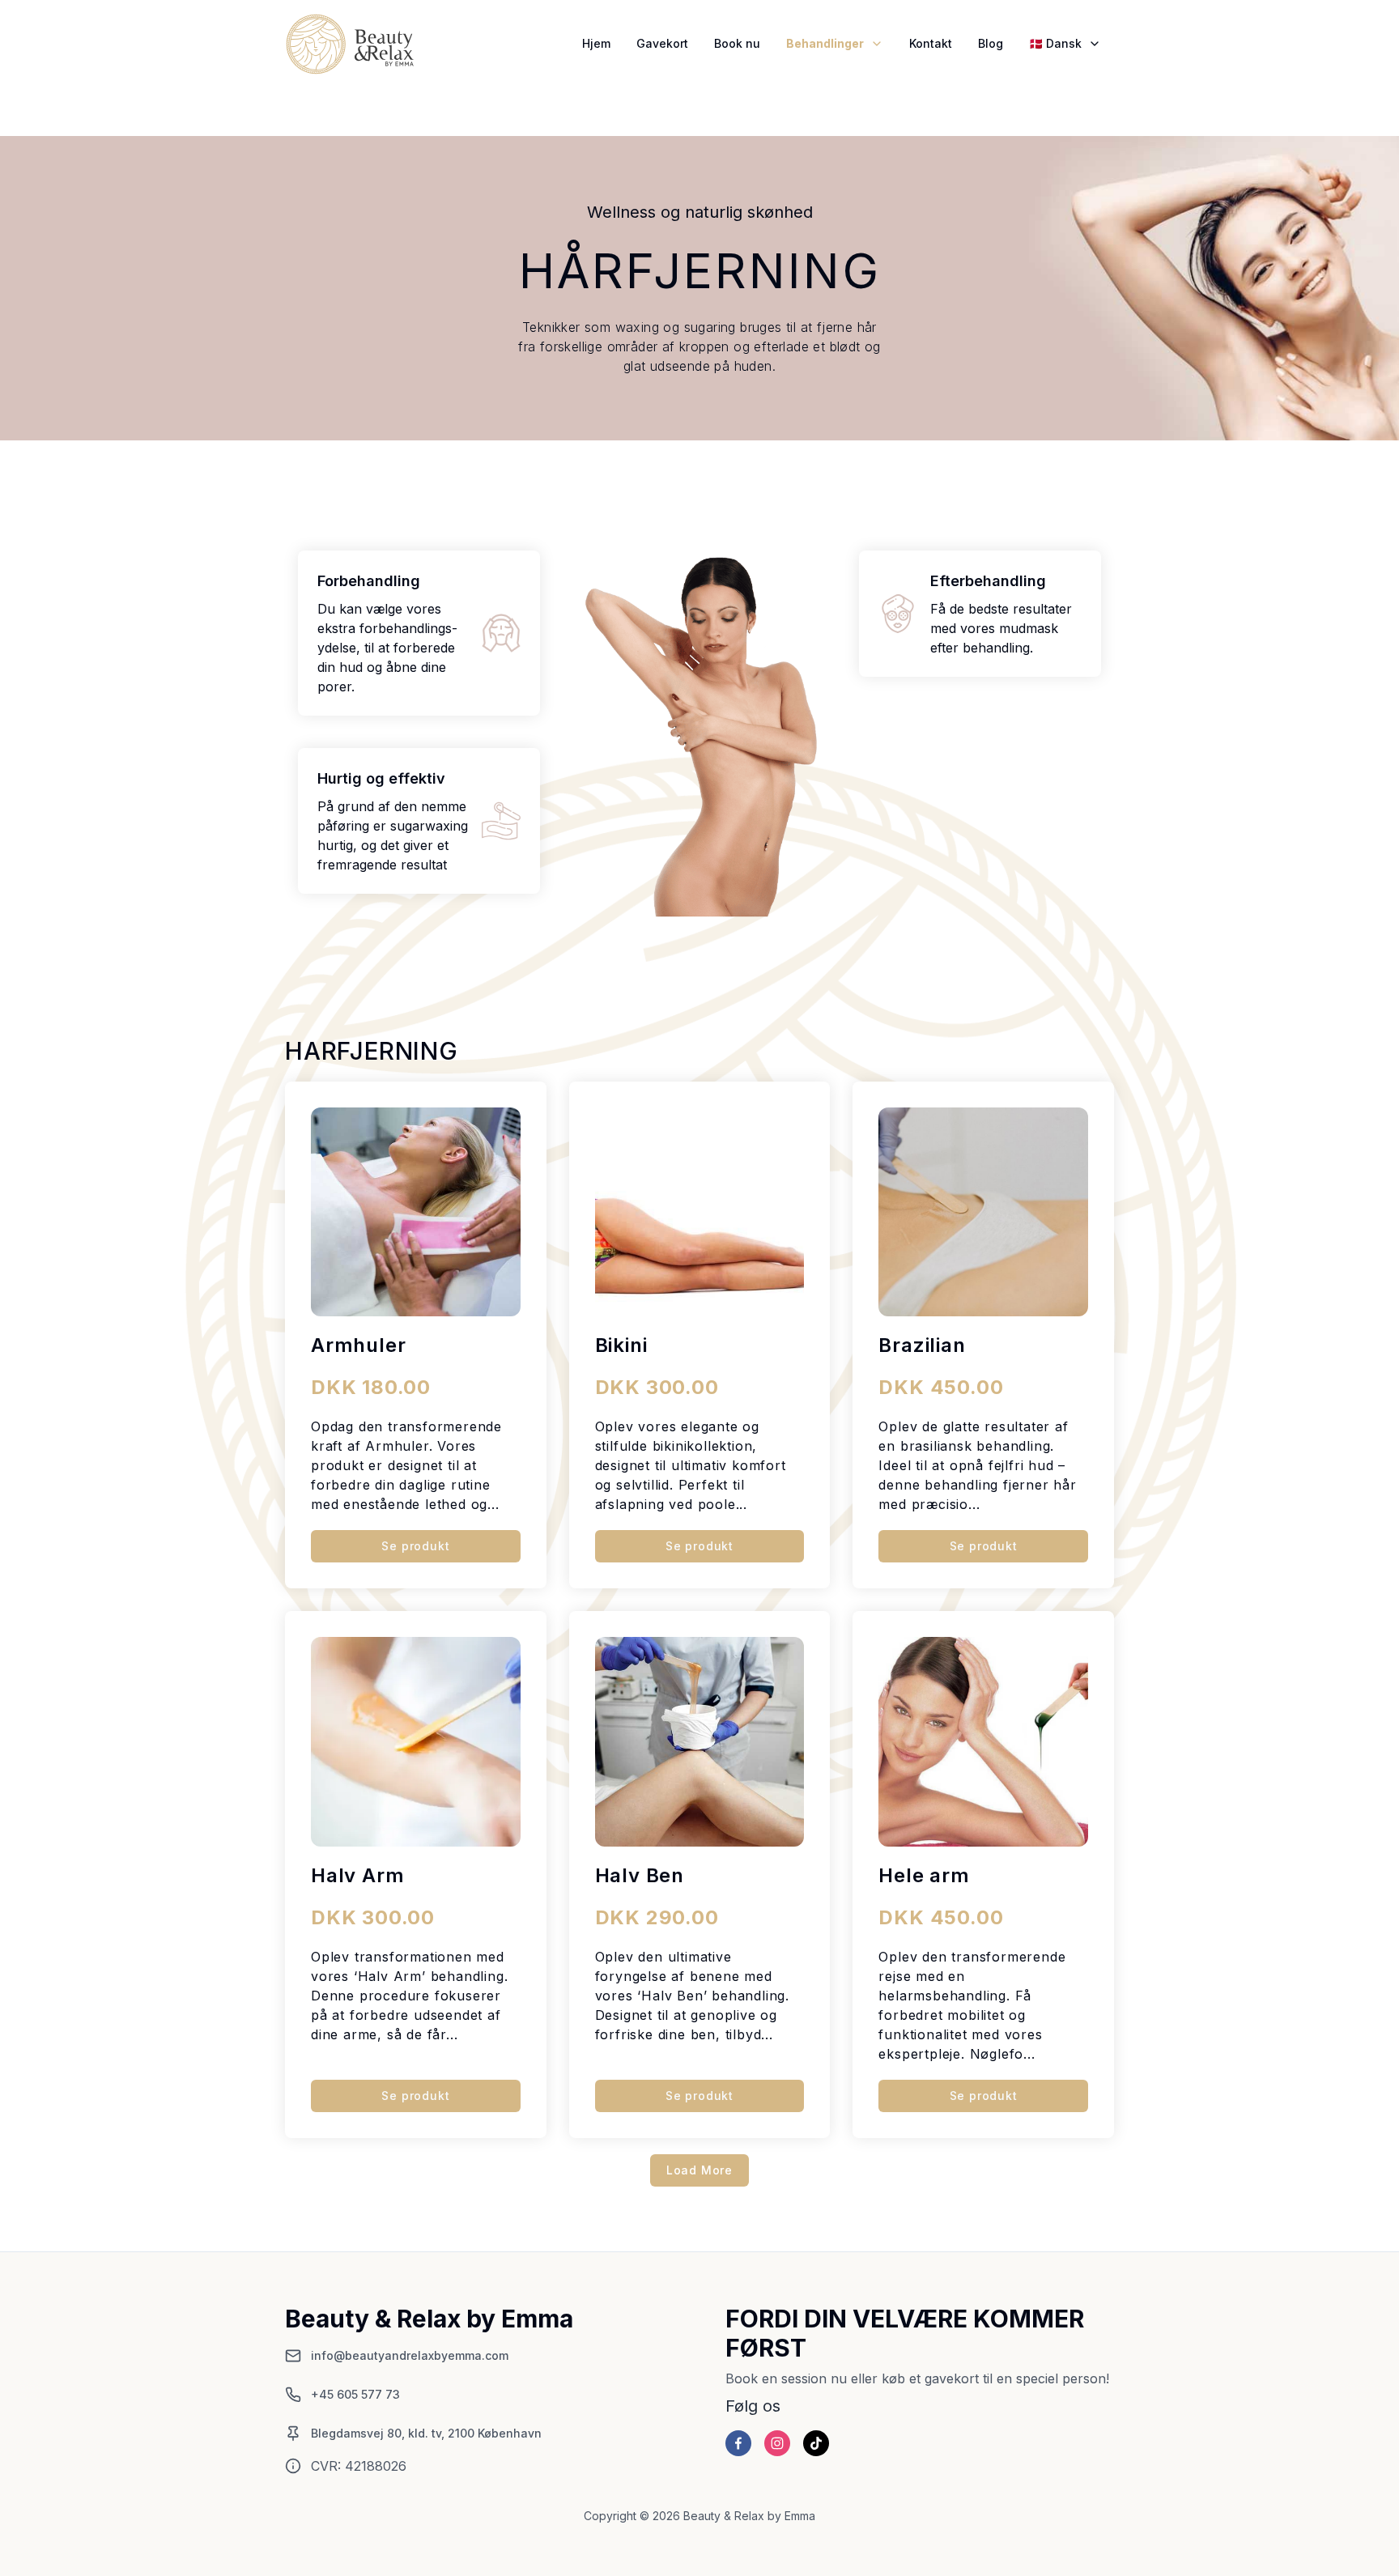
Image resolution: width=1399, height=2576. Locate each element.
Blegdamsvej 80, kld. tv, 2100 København (426, 2433)
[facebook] (738, 2443)
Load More (699, 2170)
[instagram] (777, 2443)
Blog (991, 43)
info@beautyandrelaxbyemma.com (410, 2355)
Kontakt (931, 43)
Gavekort (662, 43)
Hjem (596, 43)
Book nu (737, 43)
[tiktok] (816, 2443)
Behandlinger (825, 43)
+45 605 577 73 (355, 2394)
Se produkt (415, 1546)
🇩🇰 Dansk (1055, 43)
